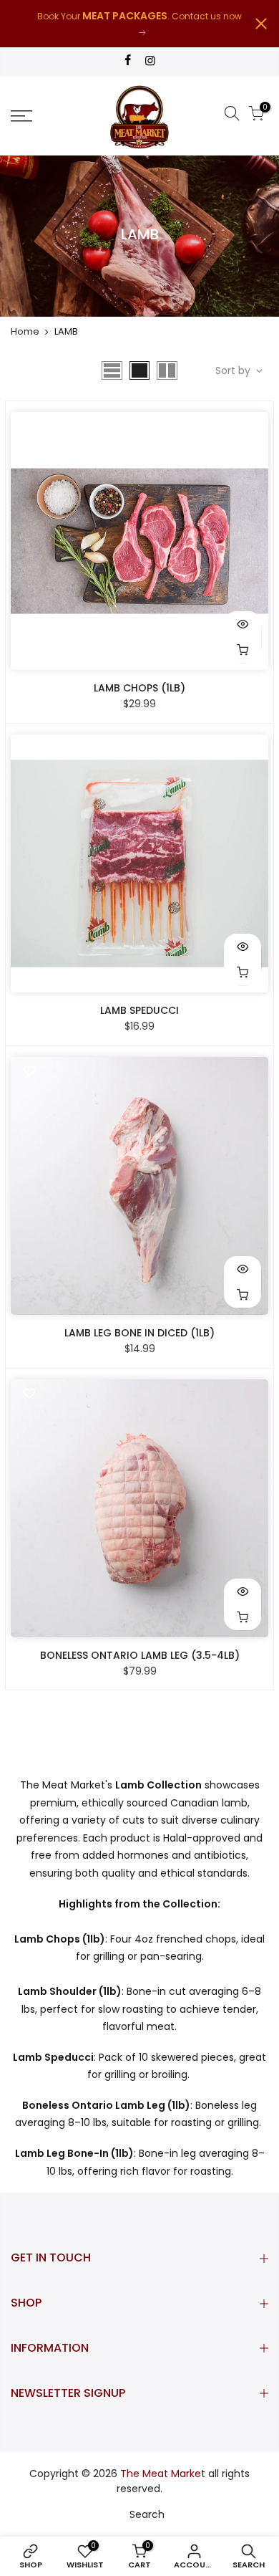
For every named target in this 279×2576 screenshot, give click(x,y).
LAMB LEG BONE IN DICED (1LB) (139, 1333)
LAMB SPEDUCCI (139, 1010)
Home (25, 331)
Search (147, 2514)
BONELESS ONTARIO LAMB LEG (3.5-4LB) (140, 1655)
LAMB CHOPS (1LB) (139, 688)
